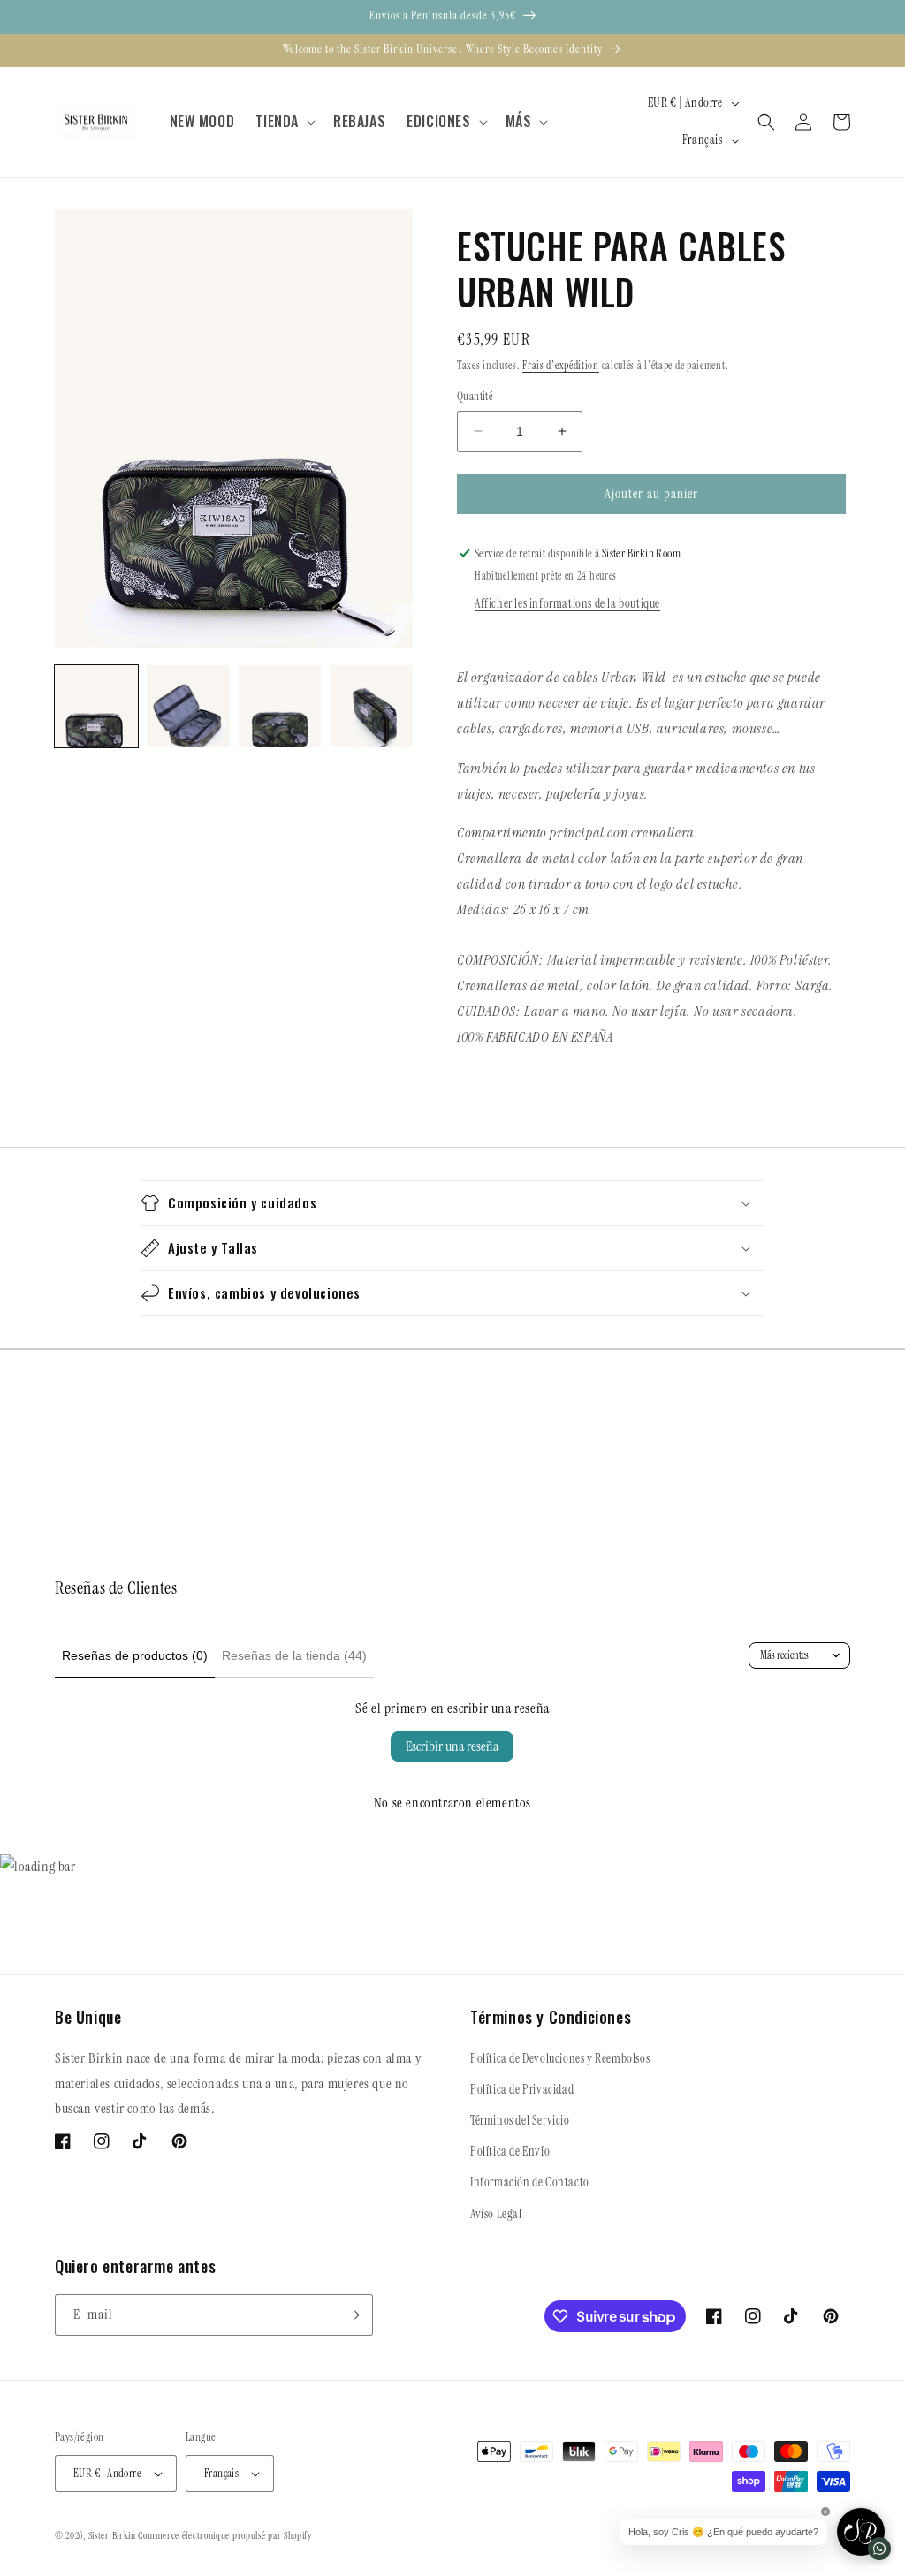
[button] (284, 121)
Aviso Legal (496, 2214)
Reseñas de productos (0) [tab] (135, 1655)
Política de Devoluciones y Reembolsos (560, 2058)
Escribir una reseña (452, 1746)
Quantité (475, 396)
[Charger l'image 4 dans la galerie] (371, 707)
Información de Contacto (530, 2182)
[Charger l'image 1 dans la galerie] (96, 707)
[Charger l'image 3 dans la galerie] (280, 707)
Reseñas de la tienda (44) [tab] (294, 1655)
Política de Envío (510, 2151)
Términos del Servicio (520, 2120)
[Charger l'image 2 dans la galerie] (188, 707)
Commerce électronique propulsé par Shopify (224, 2535)
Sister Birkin (114, 2535)
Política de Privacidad (522, 2089)
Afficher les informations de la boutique (567, 603)
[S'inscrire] (353, 2315)
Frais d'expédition (561, 366)
